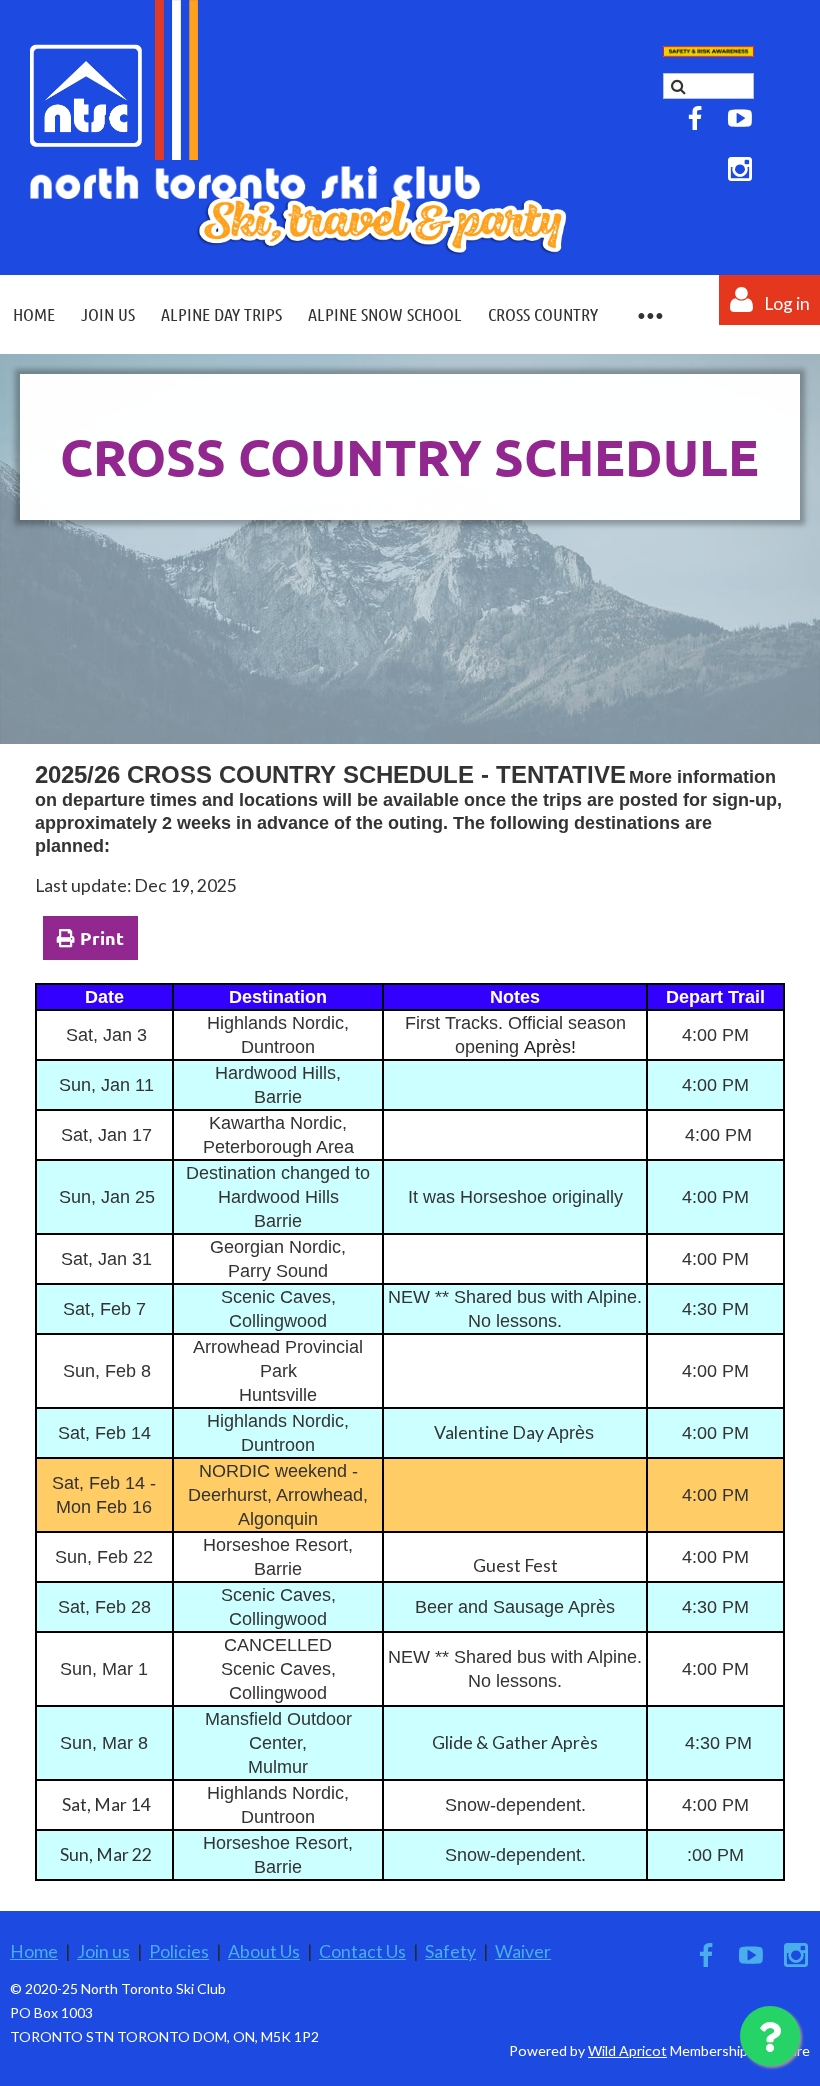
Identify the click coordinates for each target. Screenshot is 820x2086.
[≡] (650, 314)
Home (34, 1951)
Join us (103, 1951)
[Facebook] (695, 118)
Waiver (523, 1951)
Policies (179, 1951)
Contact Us (362, 1951)
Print (102, 937)
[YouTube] (740, 118)
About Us (264, 1951)
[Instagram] (740, 169)
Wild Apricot (627, 2050)
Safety (450, 1951)
